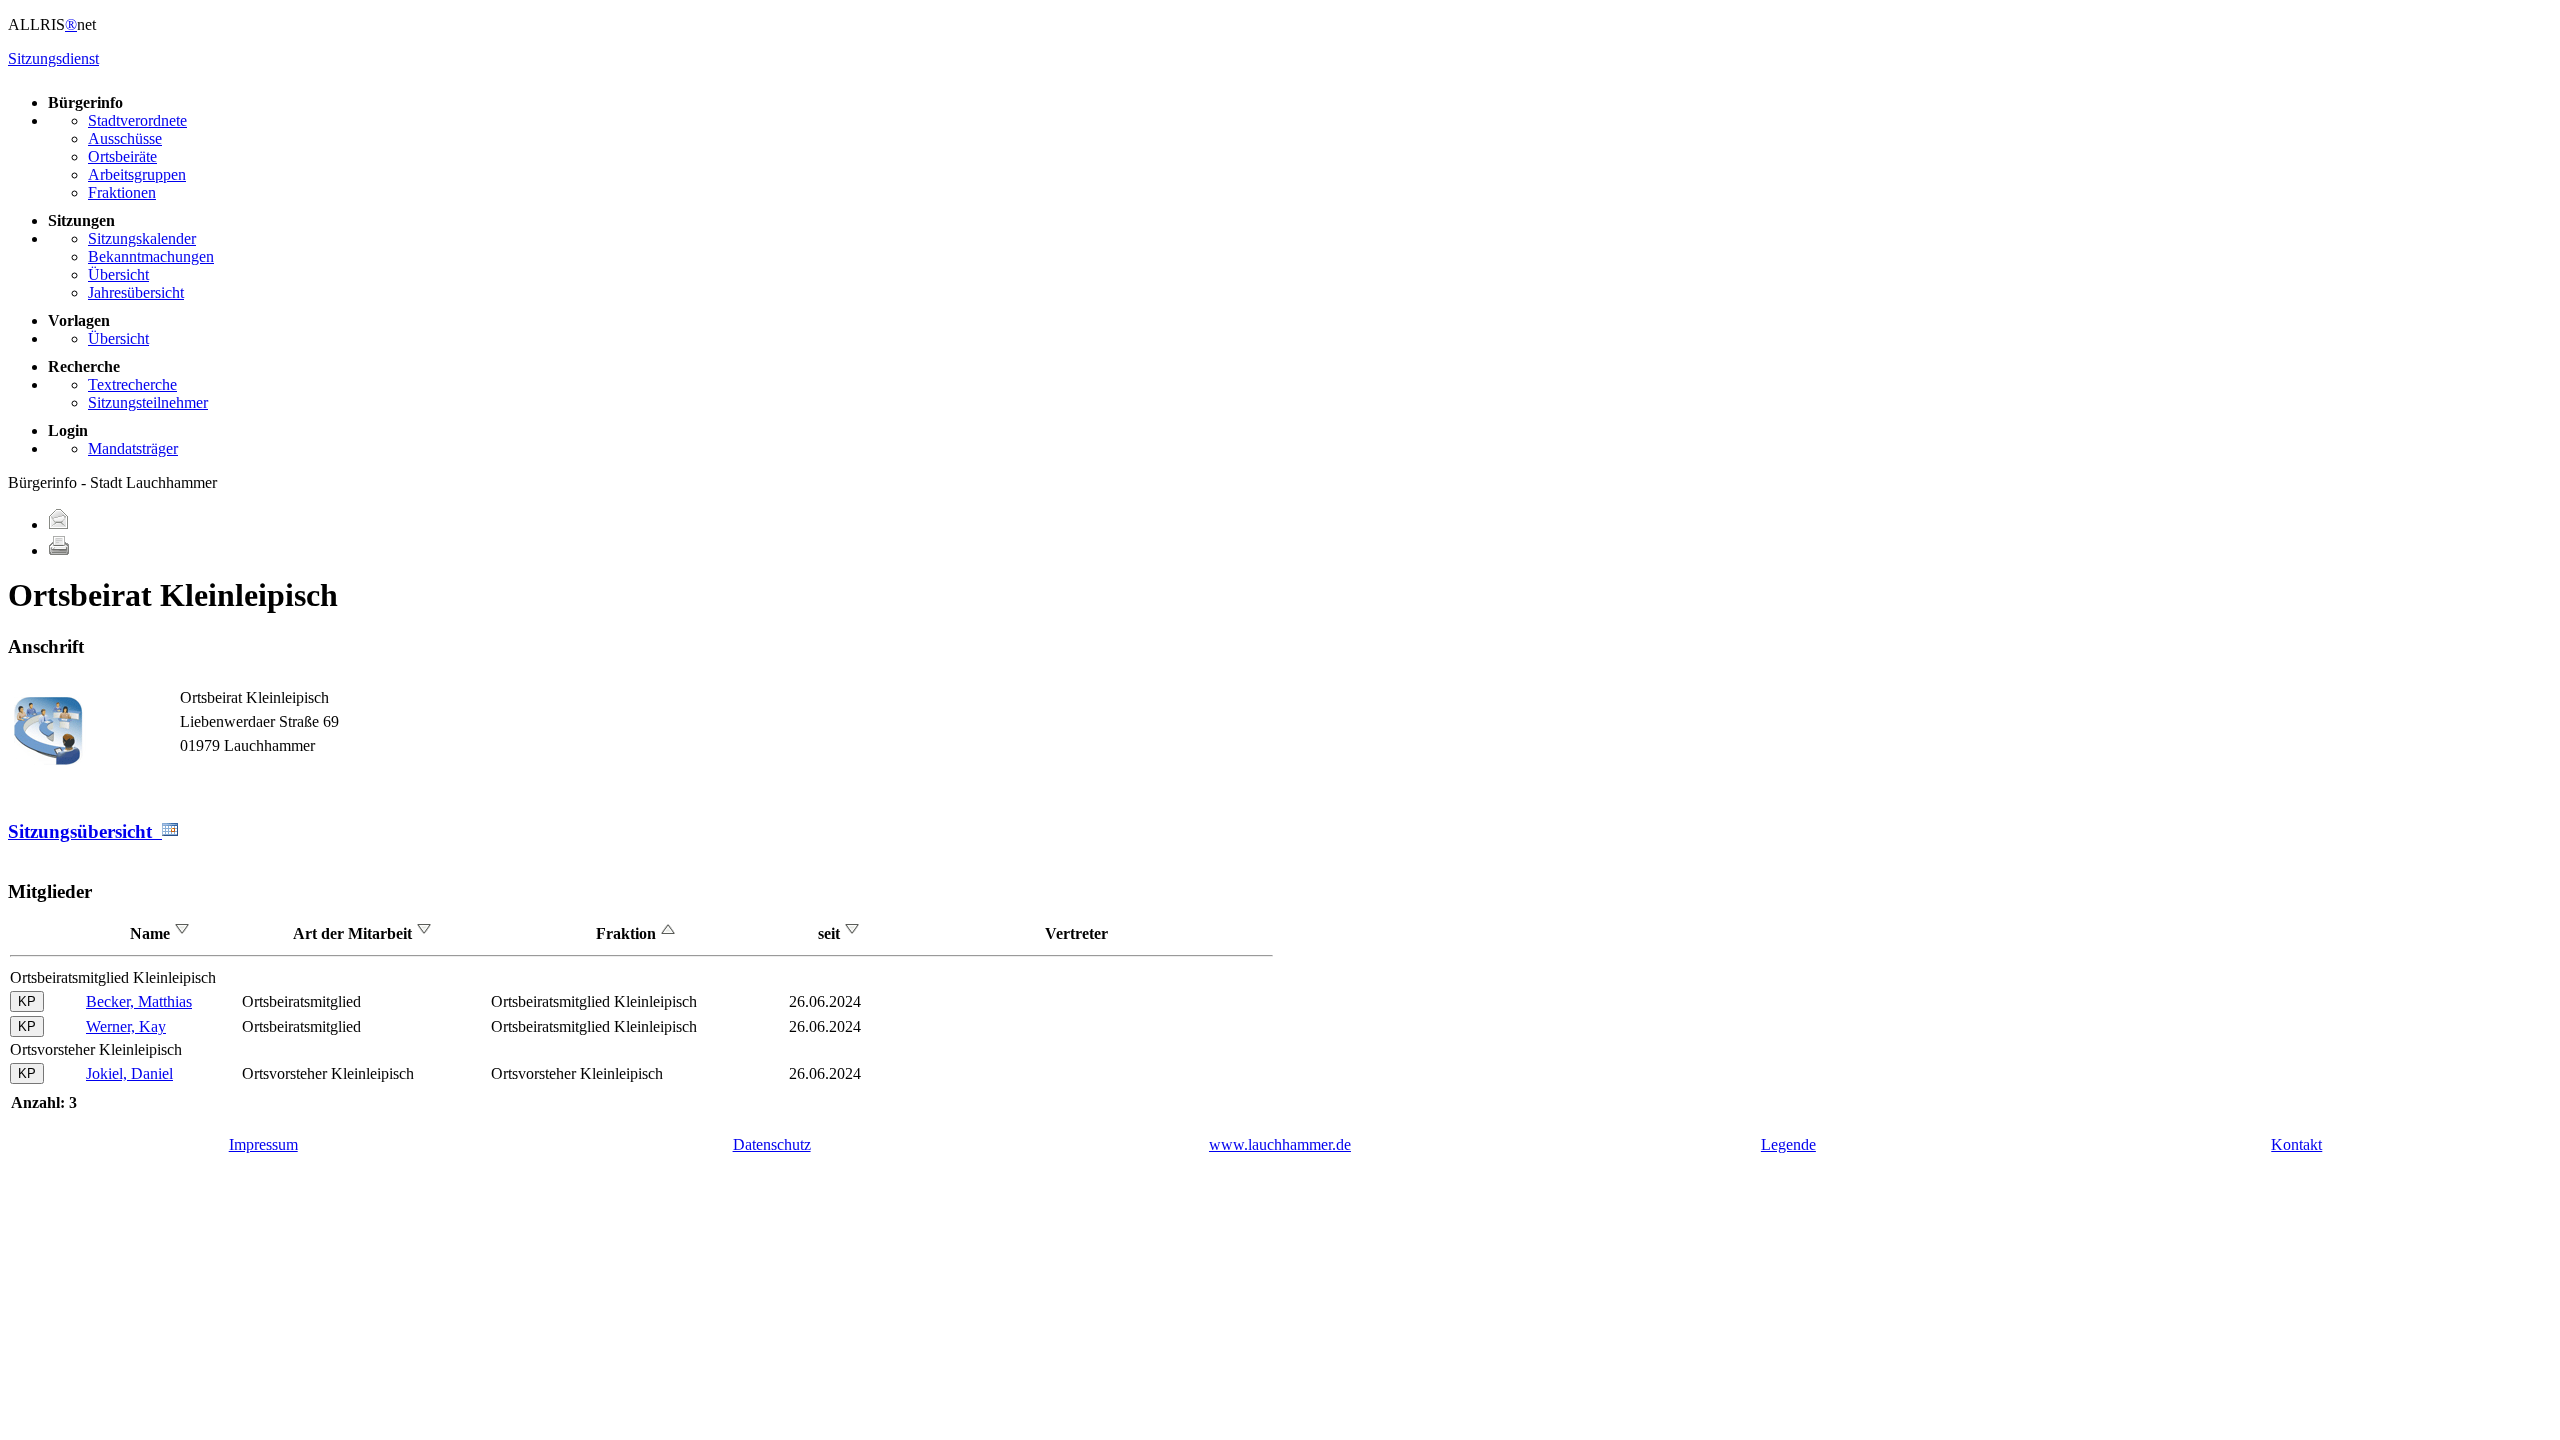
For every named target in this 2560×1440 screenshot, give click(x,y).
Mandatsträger (133, 448)
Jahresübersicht (136, 292)
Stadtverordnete (137, 120)
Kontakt (2296, 1144)
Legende (1788, 1144)
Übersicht (118, 274)
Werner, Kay (126, 1026)
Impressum (263, 1144)
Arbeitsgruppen (137, 174)
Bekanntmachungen (151, 256)
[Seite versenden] (59, 524)
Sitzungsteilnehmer (148, 402)
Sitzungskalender (142, 238)
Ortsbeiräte (122, 156)
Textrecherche (132, 384)
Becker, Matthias (139, 1001)
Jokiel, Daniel (129, 1073)
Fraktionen (122, 192)
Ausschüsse (125, 138)
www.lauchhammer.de (1280, 1144)
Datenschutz (772, 1144)
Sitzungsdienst (53, 58)
